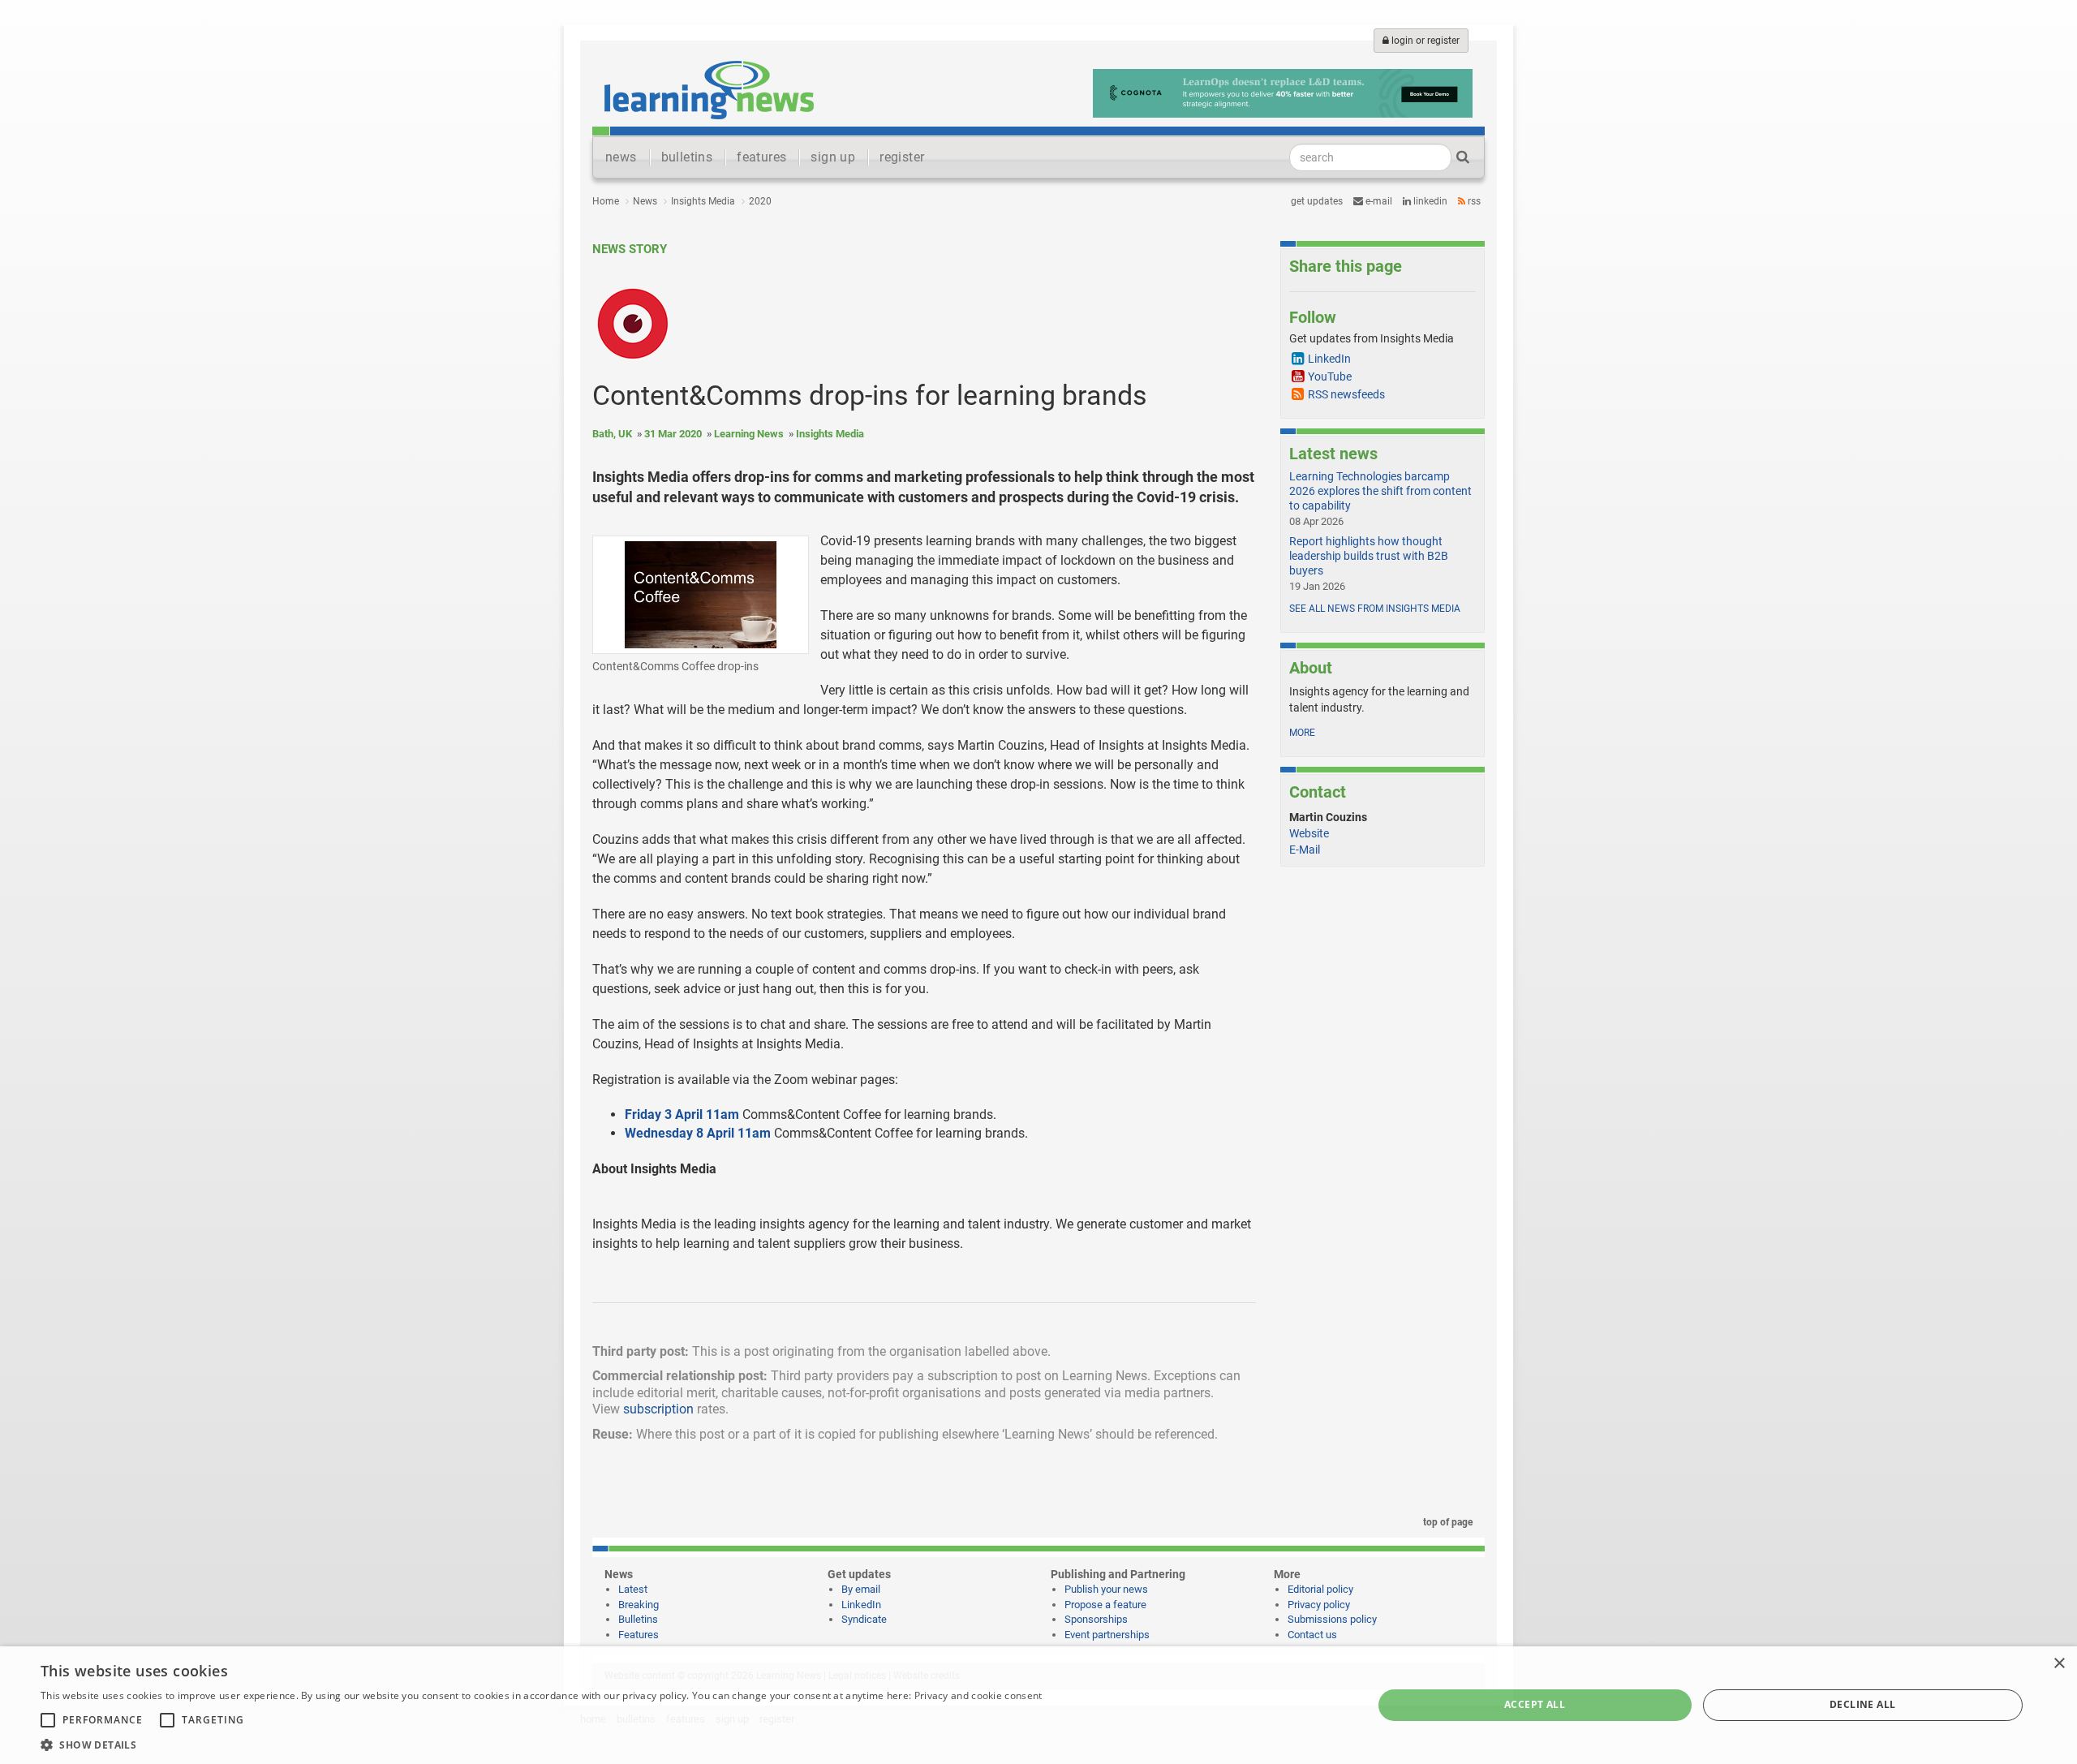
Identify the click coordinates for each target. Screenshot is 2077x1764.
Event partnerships (1107, 1635)
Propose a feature (1105, 1605)
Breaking (639, 1605)
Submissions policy (1332, 1619)
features (761, 157)
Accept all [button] (1535, 1704)
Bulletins (638, 1619)
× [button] (2059, 1664)
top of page (1447, 1522)
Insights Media (703, 201)
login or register (1424, 41)
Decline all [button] (1862, 1704)
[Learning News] (709, 89)
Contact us (1312, 1635)
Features (639, 1635)
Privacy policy (1319, 1605)
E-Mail (1305, 850)
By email (861, 1589)
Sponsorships (1096, 1619)
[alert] (1038, 1705)
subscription (658, 1409)
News (645, 201)
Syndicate (864, 1619)
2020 (760, 201)
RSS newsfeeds (1346, 394)
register (902, 157)
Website (1309, 833)
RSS (1473, 201)
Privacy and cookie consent (978, 1695)
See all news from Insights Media (1375, 609)
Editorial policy (1320, 1589)
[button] (541, 1744)
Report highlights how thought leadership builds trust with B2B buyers (1369, 556)
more (1302, 733)
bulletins (687, 157)
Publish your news (1106, 1589)
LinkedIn (1429, 201)
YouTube (1330, 376)
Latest (633, 1589)
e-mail (1378, 201)
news (621, 157)
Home (606, 201)
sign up (833, 157)
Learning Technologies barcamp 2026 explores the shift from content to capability (1380, 491)
